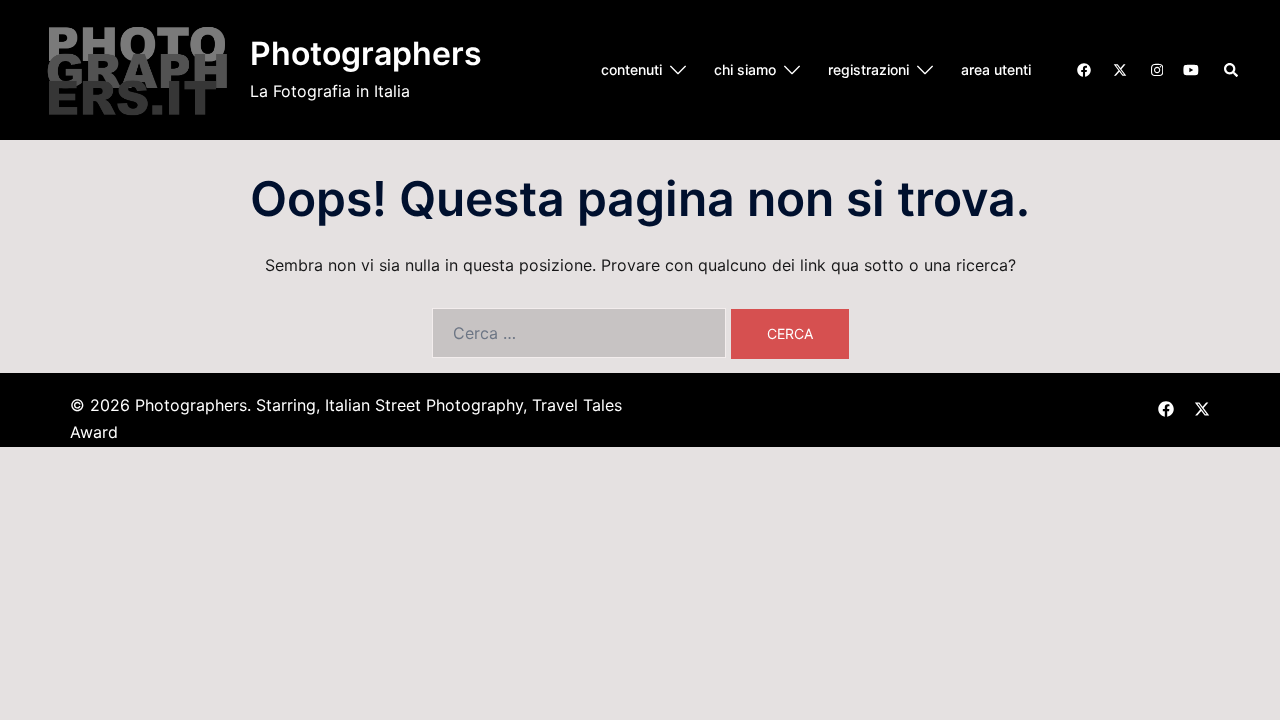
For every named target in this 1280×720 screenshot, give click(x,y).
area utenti (996, 69)
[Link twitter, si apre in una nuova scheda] (1119, 68)
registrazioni (868, 69)
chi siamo (745, 69)
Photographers (366, 53)
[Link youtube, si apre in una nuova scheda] (1191, 68)
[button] (1232, 70)
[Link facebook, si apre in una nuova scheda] (1083, 68)
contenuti (631, 69)
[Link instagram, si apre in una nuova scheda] (1155, 68)
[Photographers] (137, 70)
